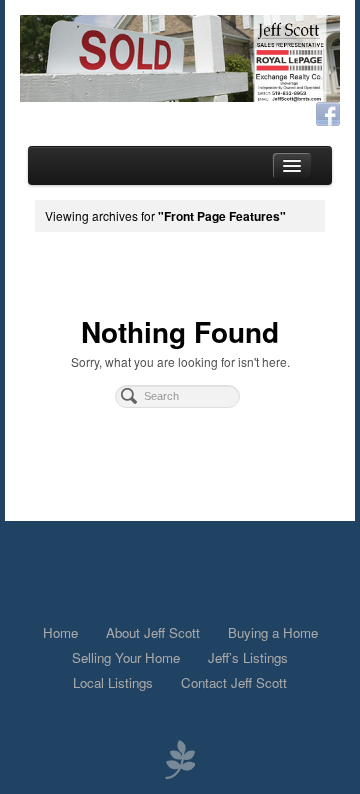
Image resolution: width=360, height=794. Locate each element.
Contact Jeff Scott (234, 682)
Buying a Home (273, 632)
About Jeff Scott (153, 632)
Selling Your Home (126, 657)
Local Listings (113, 682)
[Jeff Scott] (179, 58)
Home (60, 632)
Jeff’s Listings (248, 657)
